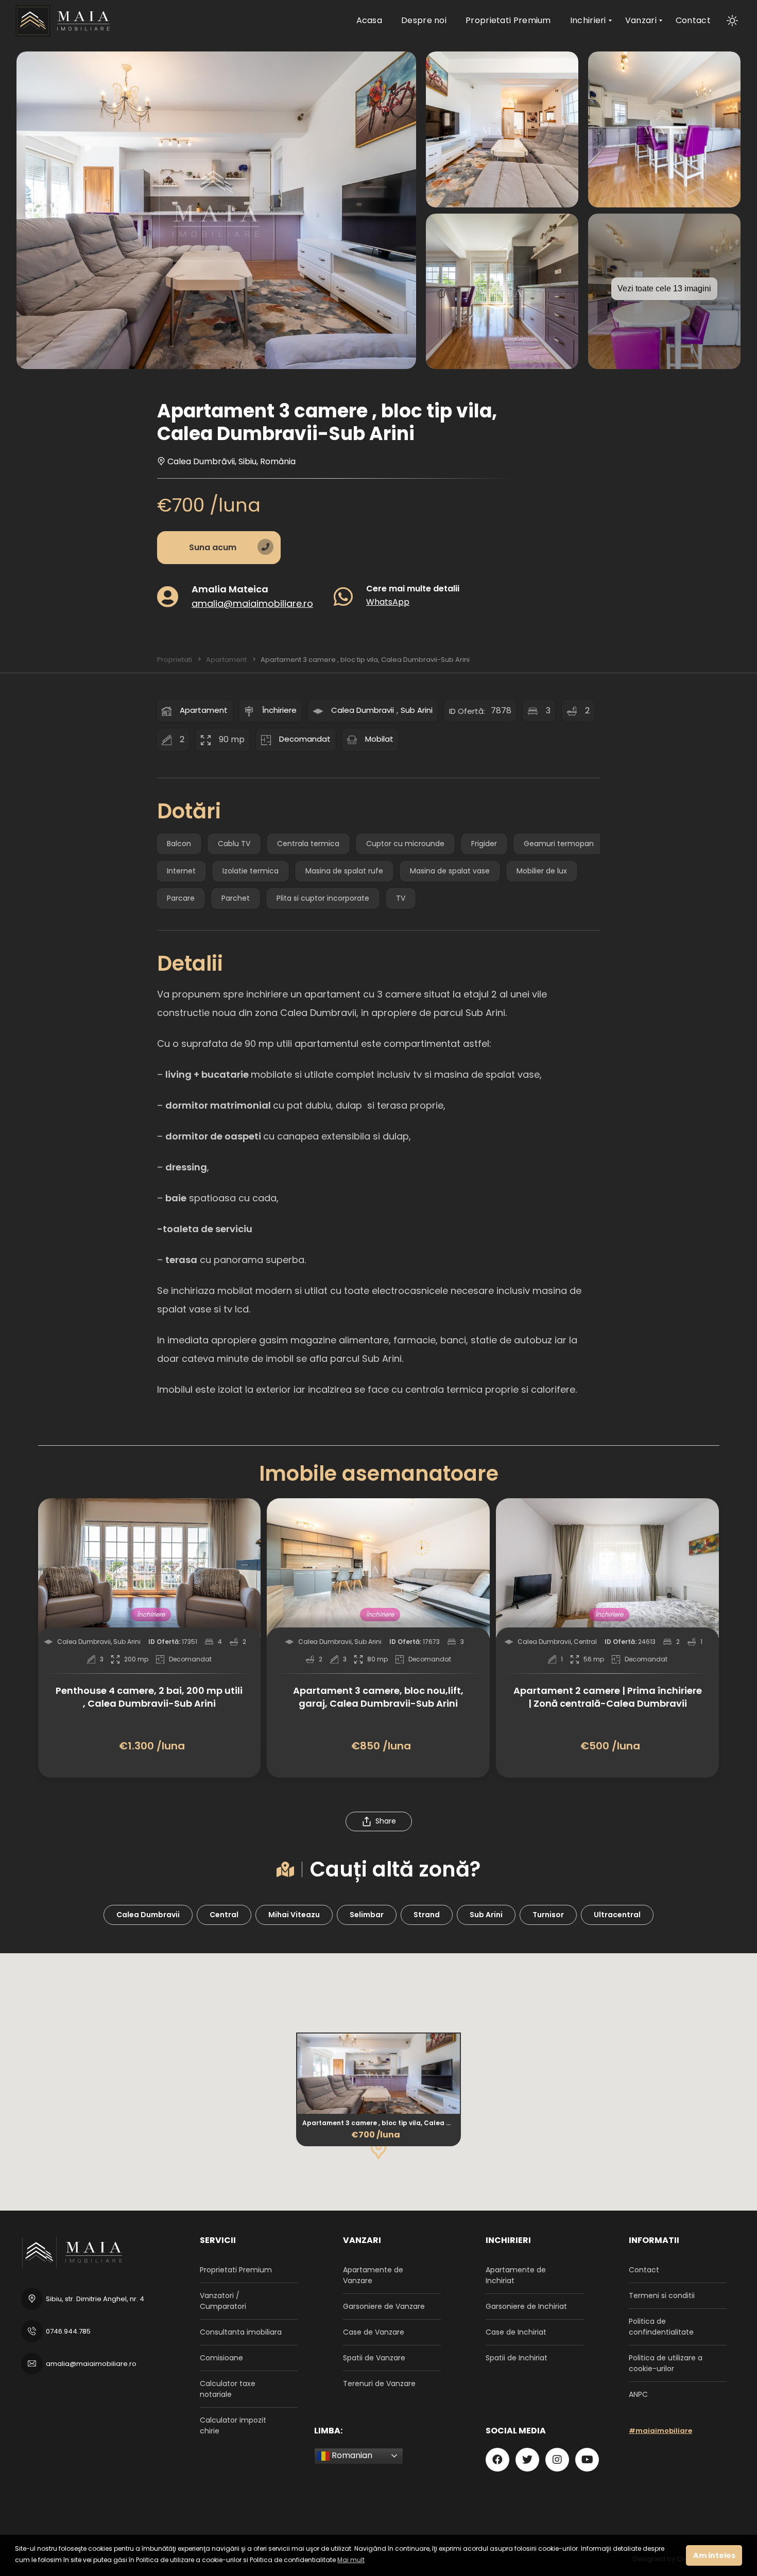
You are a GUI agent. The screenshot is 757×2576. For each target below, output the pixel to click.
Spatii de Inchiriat (517, 2358)
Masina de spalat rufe (344, 871)
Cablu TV (234, 844)
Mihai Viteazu (294, 1915)
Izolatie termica (251, 871)
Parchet (236, 898)
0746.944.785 (68, 2331)
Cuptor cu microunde (405, 844)
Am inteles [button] (714, 2555)
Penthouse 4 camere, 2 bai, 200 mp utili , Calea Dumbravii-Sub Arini (149, 1697)
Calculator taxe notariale (228, 2389)
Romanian (351, 2455)
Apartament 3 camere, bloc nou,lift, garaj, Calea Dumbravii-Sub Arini (378, 1697)
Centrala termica (308, 844)
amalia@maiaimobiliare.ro (252, 603)
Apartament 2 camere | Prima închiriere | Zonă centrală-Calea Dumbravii (608, 1697)
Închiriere (279, 710)
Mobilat (379, 739)
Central (224, 1915)
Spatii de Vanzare (374, 2358)
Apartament (204, 710)
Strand (427, 1915)
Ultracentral (617, 1915)
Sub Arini (417, 710)
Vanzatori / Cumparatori (223, 2301)
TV (401, 898)
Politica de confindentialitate (661, 2327)
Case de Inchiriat (516, 2332)
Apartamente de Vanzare (373, 2275)
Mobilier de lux (542, 871)
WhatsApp (388, 601)
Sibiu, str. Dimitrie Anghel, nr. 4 (95, 2299)
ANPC (638, 2394)
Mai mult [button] (351, 2560)
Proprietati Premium (236, 2270)
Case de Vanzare (374, 2332)
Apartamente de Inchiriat (516, 2275)
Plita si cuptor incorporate (323, 898)
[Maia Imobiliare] (64, 21)
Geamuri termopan (559, 844)
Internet (181, 871)
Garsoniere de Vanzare (384, 2306)
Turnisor (548, 1915)
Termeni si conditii (662, 2295)
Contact (644, 2270)
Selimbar (367, 1915)
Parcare (181, 898)
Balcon (179, 844)
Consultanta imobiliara (241, 2332)
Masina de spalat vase (450, 871)
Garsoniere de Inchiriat (526, 2306)
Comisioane (221, 2358)
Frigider (484, 844)
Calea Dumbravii (363, 710)
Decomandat (305, 739)
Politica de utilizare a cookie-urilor (666, 2363)
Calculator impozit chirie (233, 2425)
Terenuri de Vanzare (379, 2384)
